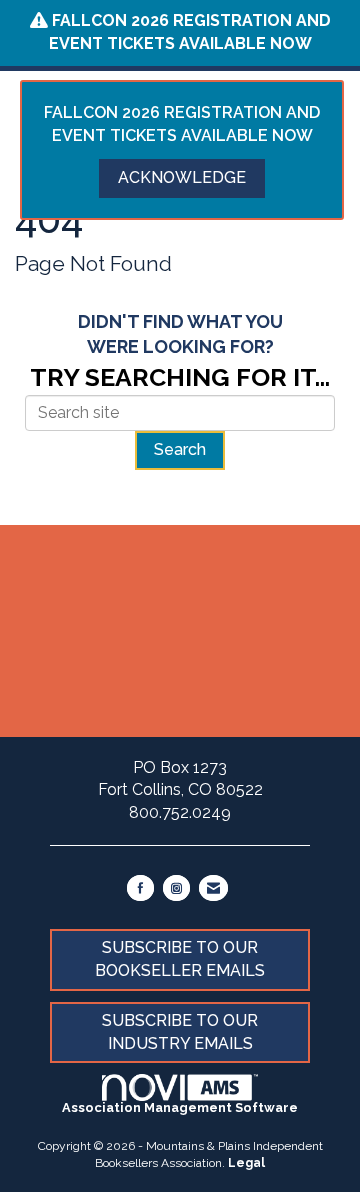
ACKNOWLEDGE (182, 177)
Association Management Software (180, 1107)
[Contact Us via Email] (213, 888)
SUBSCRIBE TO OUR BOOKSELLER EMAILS (180, 959)
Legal (246, 1163)
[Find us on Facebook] (140, 888)
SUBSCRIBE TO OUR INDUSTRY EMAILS (180, 1032)
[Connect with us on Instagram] (176, 888)
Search (180, 449)
